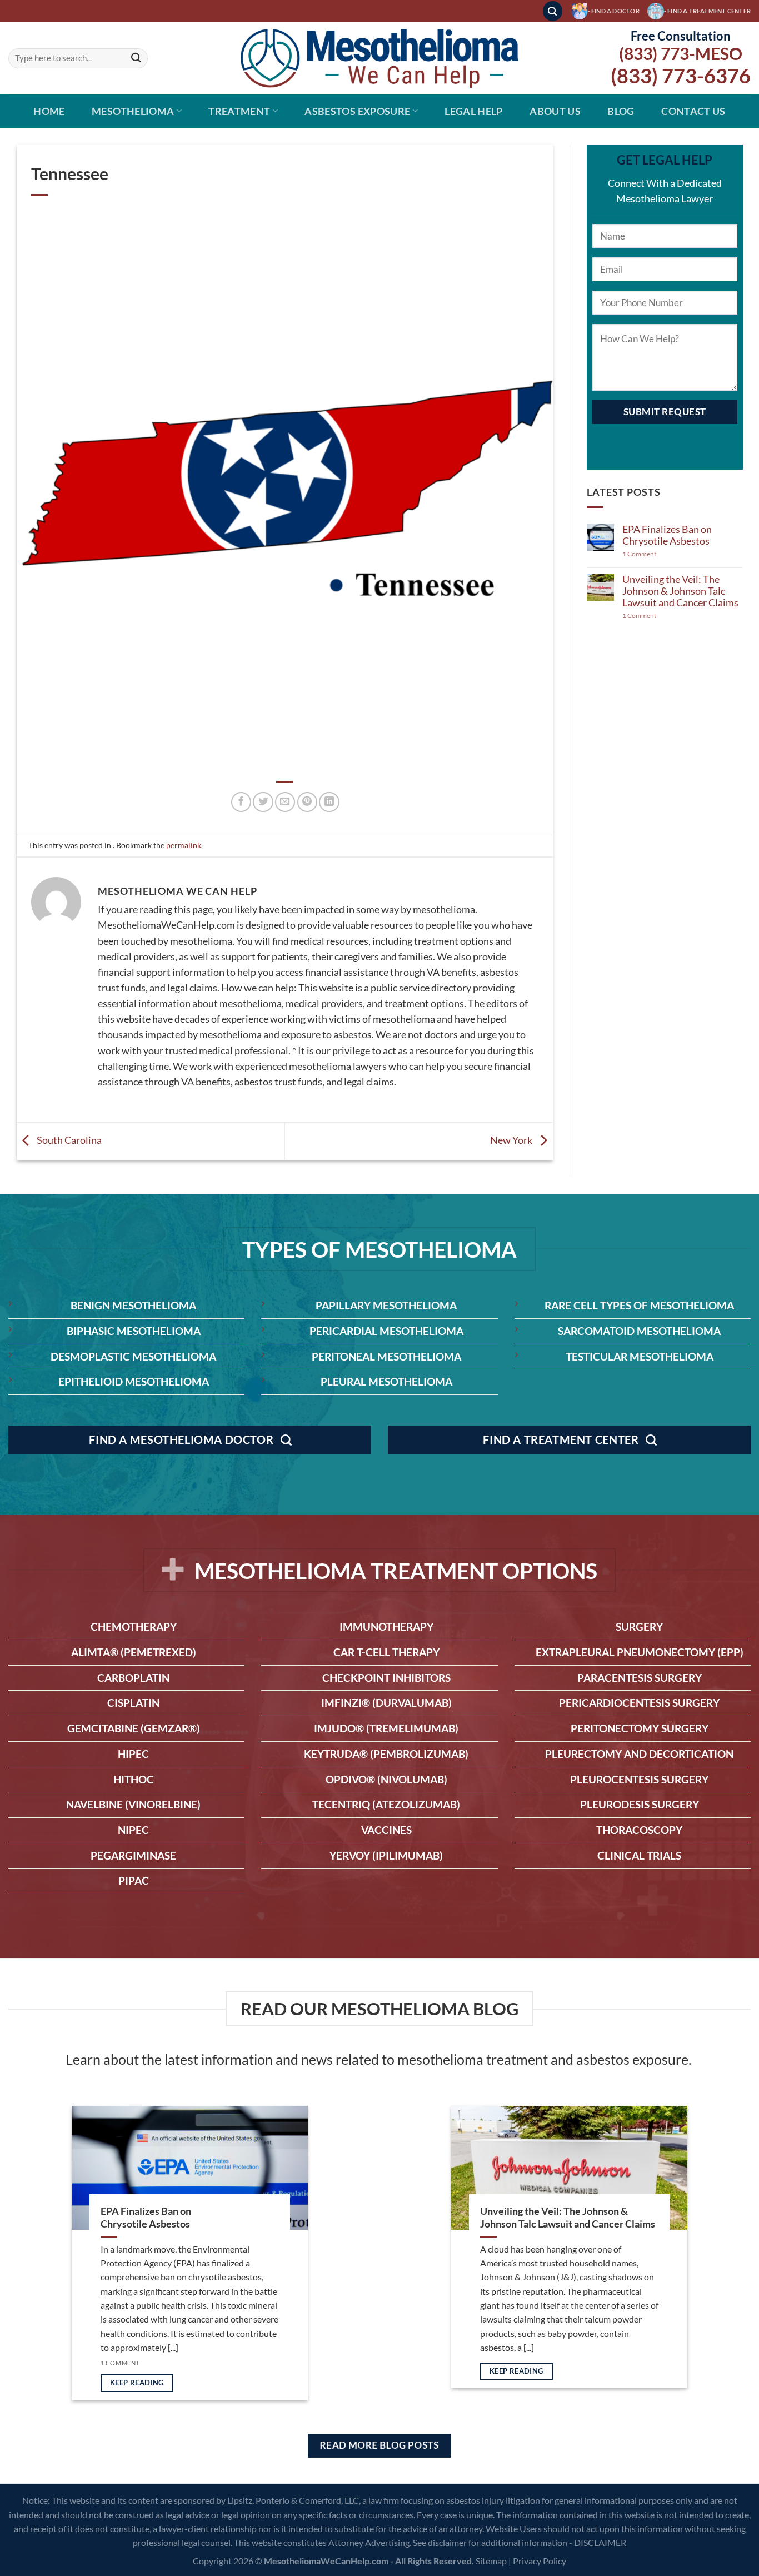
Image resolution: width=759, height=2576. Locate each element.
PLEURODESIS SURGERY (640, 1804)
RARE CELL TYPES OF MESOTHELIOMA (639, 1305)
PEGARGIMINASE (133, 1855)
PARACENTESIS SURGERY (640, 1678)
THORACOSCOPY (639, 1830)
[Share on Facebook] (241, 802)
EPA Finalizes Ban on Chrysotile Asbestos (667, 535)
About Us (555, 111)
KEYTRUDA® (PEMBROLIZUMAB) (386, 1754)
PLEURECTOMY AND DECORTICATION (639, 1754)
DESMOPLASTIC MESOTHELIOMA (133, 1356)
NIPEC (133, 1830)
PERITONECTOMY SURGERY (640, 1728)
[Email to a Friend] (285, 802)
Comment (639, 554)
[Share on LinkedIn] (329, 802)
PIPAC (134, 1880)
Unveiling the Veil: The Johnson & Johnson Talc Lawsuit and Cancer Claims (680, 591)
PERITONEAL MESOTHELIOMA (386, 1356)
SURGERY (639, 1626)
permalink (184, 845)
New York (512, 1140)
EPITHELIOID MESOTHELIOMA (134, 1381)
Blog (621, 111)
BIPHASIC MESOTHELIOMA (134, 1331)
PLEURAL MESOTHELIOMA (386, 1381)
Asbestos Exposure (357, 111)
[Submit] (136, 59)
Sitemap (491, 2561)
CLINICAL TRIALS (639, 1855)
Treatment (239, 111)
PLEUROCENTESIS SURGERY (639, 1779)
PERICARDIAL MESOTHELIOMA (386, 1331)
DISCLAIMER (600, 2542)
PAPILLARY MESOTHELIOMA (386, 1305)
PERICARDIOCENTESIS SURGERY (639, 1703)
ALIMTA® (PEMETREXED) (134, 1652)
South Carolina (68, 1140)
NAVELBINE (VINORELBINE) (133, 1804)
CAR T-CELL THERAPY (386, 1652)
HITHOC (134, 1779)
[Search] (553, 11)
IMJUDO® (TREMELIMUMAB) (386, 1728)
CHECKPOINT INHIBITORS (386, 1678)
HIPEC (133, 1754)
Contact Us (693, 111)
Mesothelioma (133, 111)
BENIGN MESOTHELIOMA (133, 1305)
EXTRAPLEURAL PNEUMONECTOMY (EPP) (640, 1652)
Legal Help (474, 111)
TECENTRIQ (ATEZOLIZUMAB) (386, 1804)
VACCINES (386, 1830)
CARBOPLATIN (133, 1678)
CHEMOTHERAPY (134, 1626)
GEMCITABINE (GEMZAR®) (134, 1728)
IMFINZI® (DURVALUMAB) (386, 1703)
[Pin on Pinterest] (307, 802)
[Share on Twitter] (263, 802)
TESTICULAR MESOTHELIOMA (640, 1356)
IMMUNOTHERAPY (386, 1626)
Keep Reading (137, 2383)
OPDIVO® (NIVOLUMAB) (386, 1779)
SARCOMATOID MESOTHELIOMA (639, 1331)
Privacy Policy (540, 2561)
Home (49, 111)
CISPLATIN (133, 1703)
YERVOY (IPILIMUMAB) (386, 1855)
